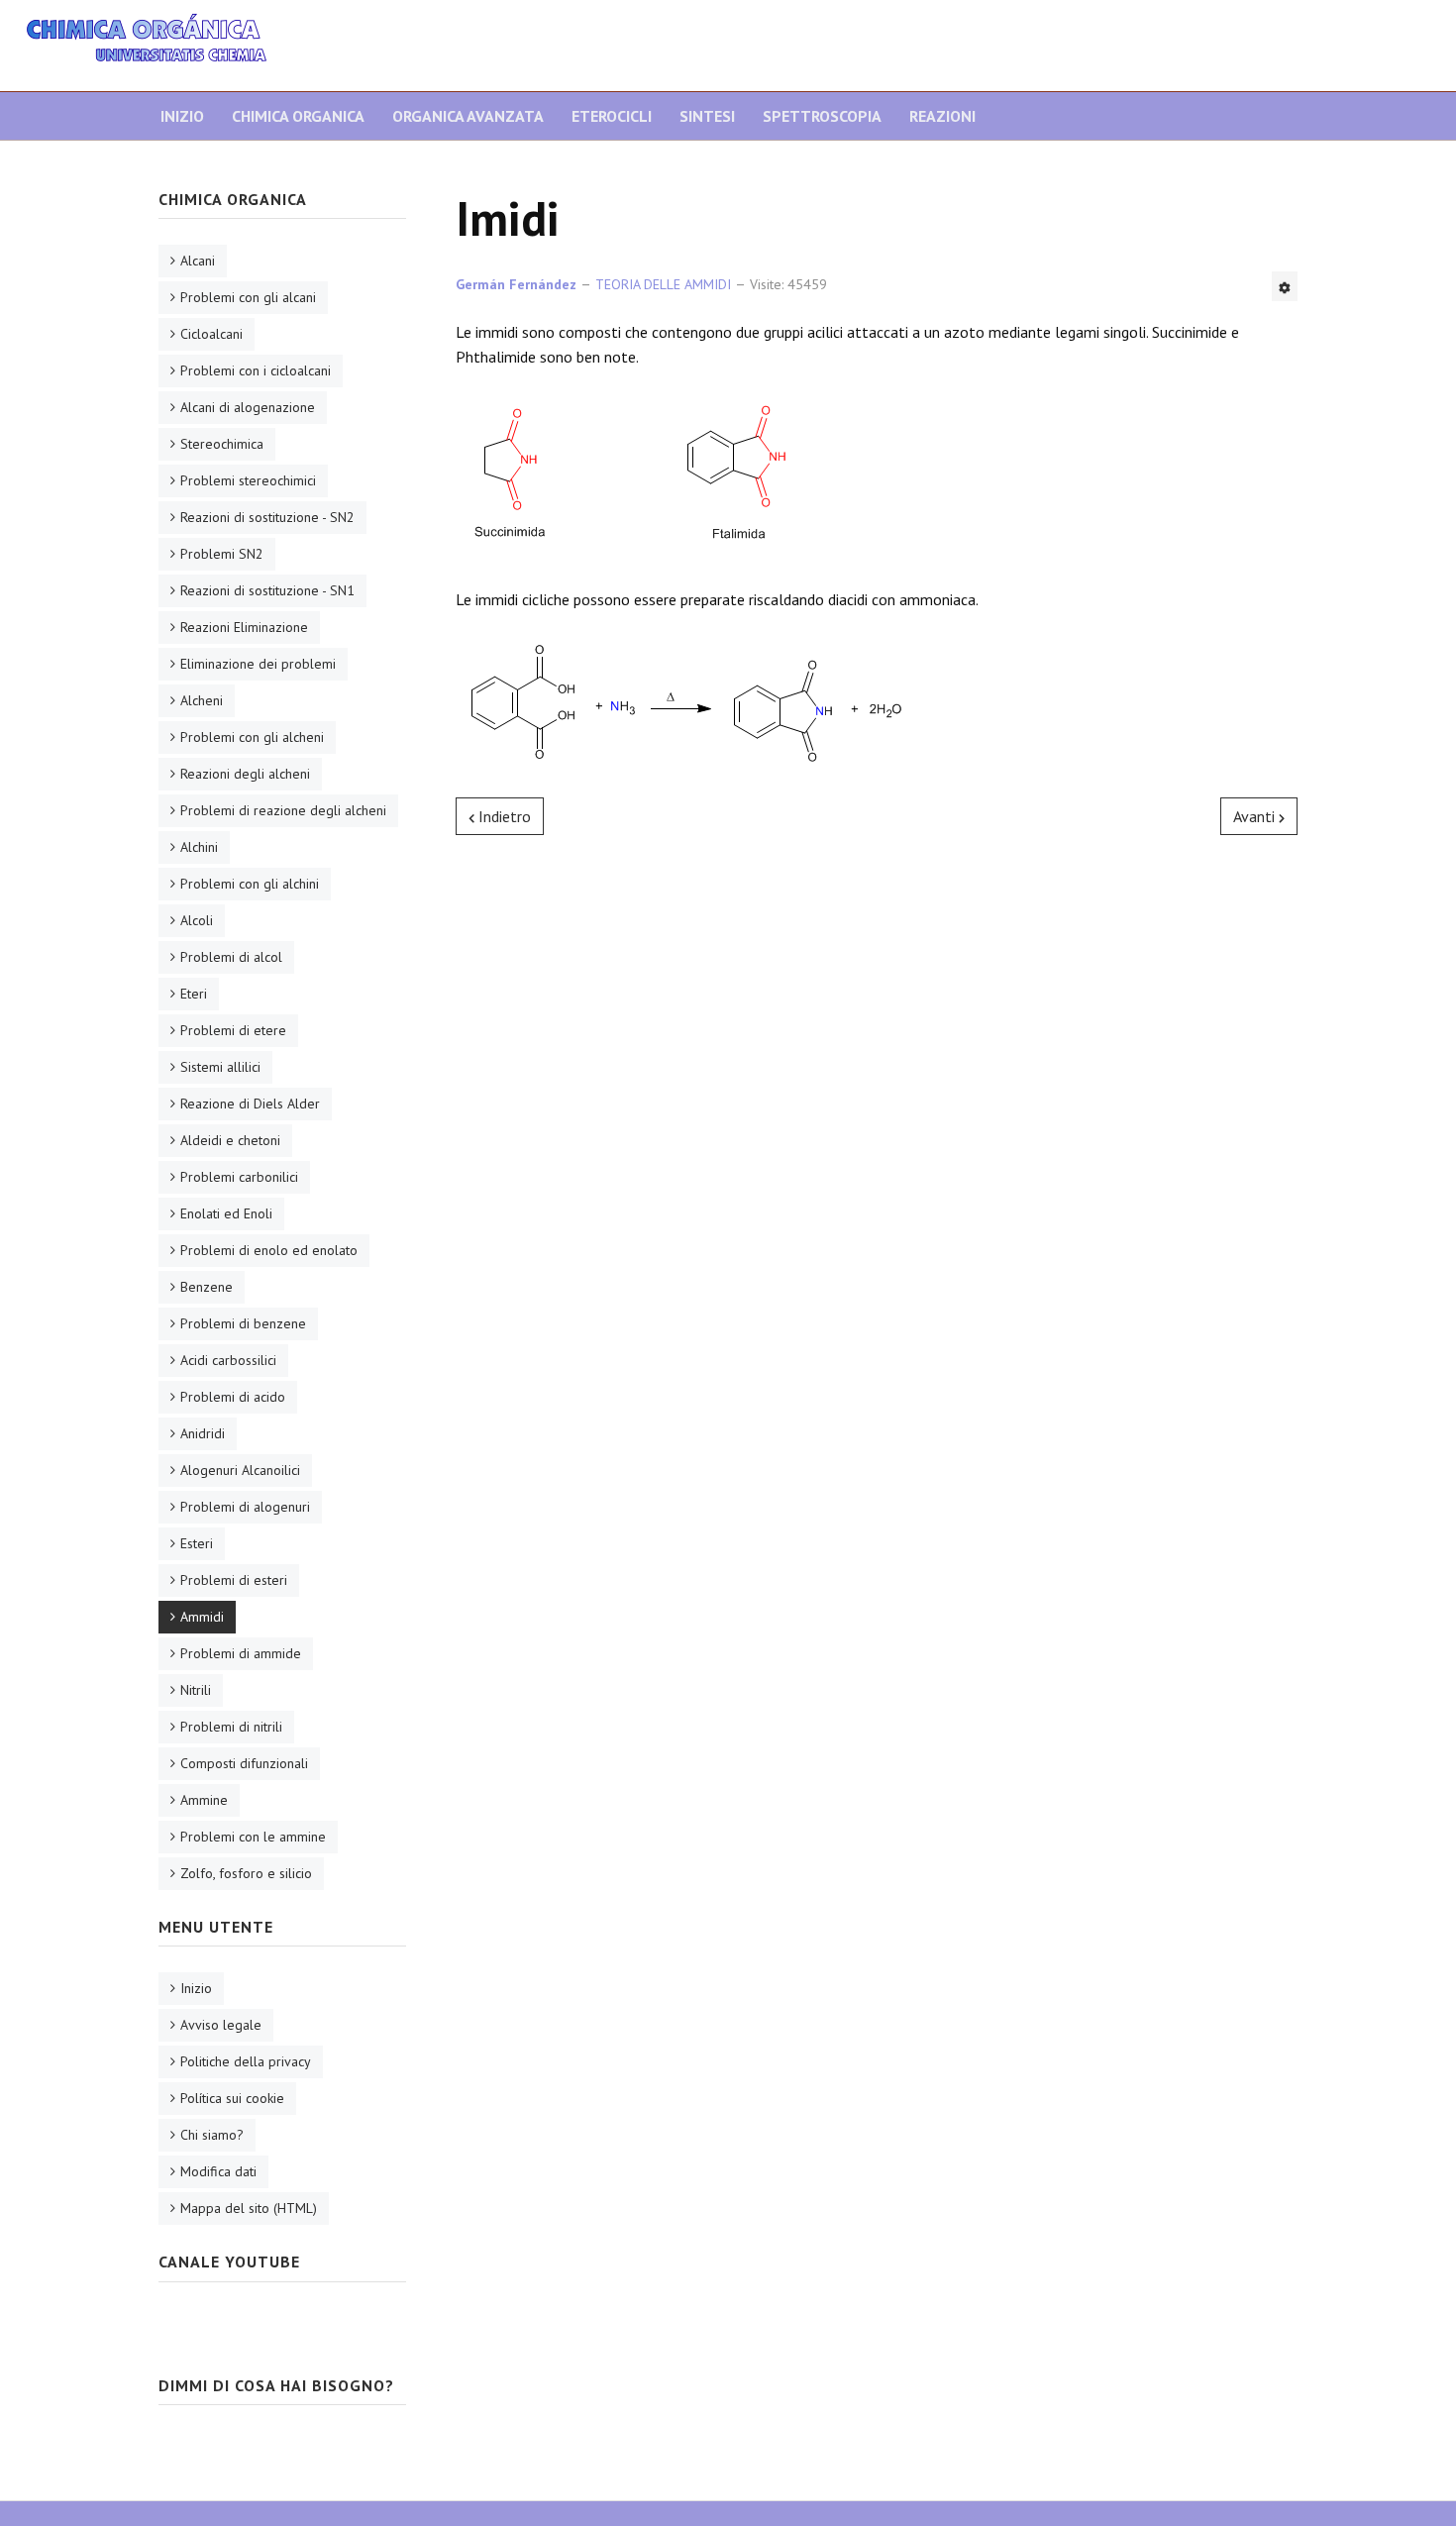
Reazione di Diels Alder (250, 1104)
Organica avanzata (468, 116)
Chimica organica (298, 116)
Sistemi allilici (220, 1067)
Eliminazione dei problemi (258, 664)
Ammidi (202, 1617)
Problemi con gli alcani (248, 297)
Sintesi (707, 116)
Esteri (197, 1543)
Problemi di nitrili (231, 1727)
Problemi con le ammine (253, 1837)
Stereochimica (222, 444)
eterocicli (612, 116)
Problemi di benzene (243, 1323)
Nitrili (196, 1690)
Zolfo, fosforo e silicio (246, 1873)
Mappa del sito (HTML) (249, 2208)
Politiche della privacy (246, 2061)
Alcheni (202, 700)
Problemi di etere (233, 1030)
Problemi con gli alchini (250, 884)
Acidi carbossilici (228, 1360)
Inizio (182, 116)
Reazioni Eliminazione (244, 627)
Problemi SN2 (222, 554)
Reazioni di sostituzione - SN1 (267, 590)
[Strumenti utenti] (1285, 286)
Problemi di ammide (241, 1653)
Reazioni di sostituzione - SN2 (267, 517)
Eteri (194, 994)
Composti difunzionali (244, 1763)
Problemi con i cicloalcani (256, 370)
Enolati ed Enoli (226, 1213)
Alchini (199, 847)
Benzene (207, 1287)
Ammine (204, 1800)
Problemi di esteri (234, 1580)
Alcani (198, 261)
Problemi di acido (233, 1397)
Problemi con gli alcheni (252, 737)
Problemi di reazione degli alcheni (283, 810)
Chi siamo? (212, 2135)
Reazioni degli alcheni (245, 774)
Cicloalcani (211, 334)
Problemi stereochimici (248, 480)
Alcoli (197, 920)
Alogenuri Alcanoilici (240, 1470)
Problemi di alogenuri (245, 1507)
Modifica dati (218, 2171)
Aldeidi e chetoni (230, 1140)
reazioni (942, 116)
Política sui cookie (232, 2098)
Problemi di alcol (231, 957)
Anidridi (203, 1433)
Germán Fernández (516, 284)
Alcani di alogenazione (248, 407)
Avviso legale (221, 2025)
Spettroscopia (822, 116)
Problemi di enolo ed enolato (269, 1250)
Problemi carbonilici (239, 1177)
